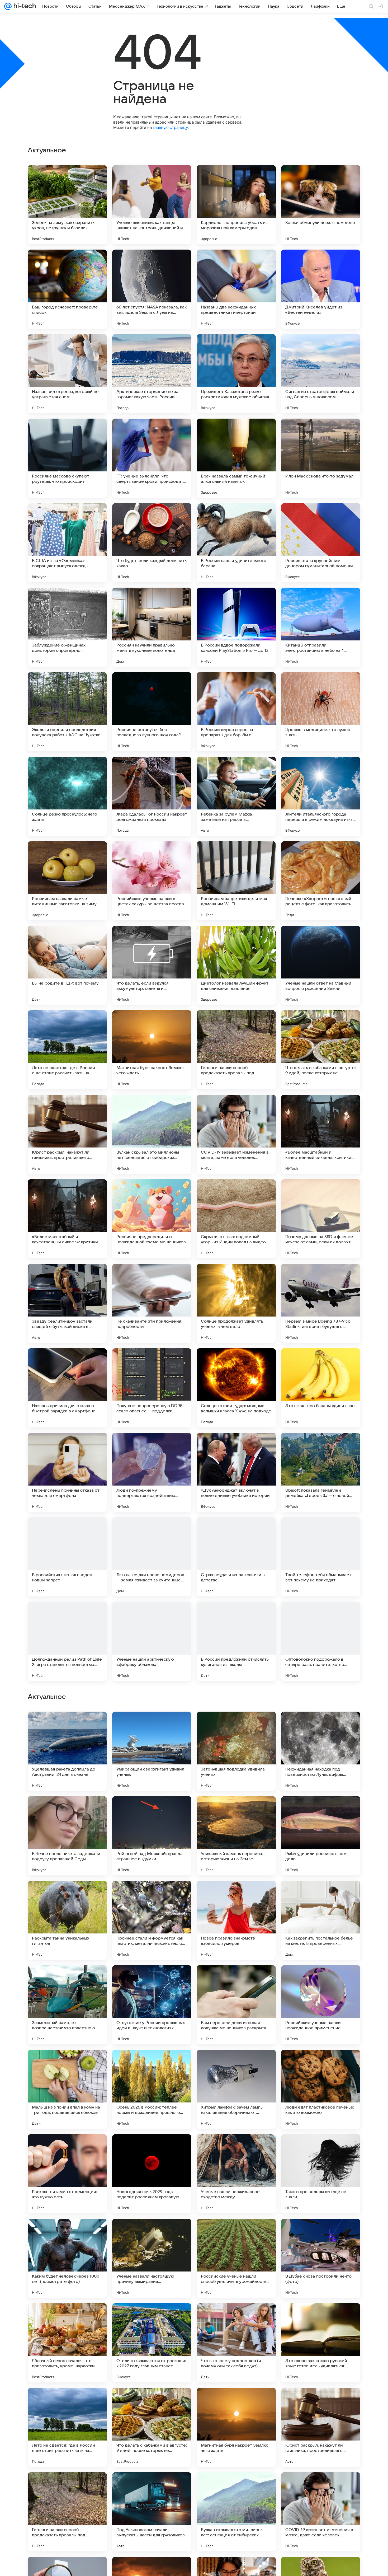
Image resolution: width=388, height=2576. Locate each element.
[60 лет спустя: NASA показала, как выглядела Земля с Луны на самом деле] (152, 289)
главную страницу (170, 127)
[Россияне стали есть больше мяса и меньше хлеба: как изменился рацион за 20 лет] (236, 1979)
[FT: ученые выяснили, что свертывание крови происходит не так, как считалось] (152, 458)
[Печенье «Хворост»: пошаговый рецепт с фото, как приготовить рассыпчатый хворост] (321, 881)
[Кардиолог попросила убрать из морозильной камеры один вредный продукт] (236, 205)
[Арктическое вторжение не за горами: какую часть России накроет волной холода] (152, 374)
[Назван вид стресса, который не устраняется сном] (67, 374)
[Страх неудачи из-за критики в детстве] (236, 1557)
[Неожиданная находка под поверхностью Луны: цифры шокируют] (321, 2089)
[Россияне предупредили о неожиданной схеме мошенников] (152, 1219)
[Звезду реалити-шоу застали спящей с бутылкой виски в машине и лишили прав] (67, 1303)
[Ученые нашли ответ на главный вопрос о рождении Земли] (321, 965)
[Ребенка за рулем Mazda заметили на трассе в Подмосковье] (236, 796)
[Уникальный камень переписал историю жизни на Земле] (236, 2174)
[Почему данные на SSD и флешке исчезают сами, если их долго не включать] (321, 1219)
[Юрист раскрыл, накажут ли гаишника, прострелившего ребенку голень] (67, 1134)
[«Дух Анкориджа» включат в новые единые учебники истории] (236, 1472)
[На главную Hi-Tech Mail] (24, 6)
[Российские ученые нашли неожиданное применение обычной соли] (321, 2343)
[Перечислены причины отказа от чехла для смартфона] (67, 1472)
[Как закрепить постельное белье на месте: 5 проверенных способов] (321, 2258)
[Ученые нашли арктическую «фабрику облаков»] (152, 1641)
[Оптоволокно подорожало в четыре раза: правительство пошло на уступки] (321, 1641)
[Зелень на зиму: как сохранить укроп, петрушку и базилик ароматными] (67, 205)
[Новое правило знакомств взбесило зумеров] (236, 2258)
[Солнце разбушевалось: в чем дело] (321, 1895)
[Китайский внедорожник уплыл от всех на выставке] (152, 1726)
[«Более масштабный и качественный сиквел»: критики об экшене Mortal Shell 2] (321, 1134)
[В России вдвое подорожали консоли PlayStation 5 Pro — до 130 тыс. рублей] (236, 627)
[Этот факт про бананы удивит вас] (321, 1388)
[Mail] (8, 6)
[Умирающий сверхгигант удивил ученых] (152, 2089)
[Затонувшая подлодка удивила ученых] (236, 2089)
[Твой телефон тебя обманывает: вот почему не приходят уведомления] (321, 1557)
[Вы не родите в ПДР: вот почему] (67, 965)
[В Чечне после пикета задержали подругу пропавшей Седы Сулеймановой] (67, 2174)
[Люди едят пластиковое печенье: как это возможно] (321, 2427)
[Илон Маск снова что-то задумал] (321, 458)
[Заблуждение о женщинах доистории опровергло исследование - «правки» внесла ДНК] (67, 627)
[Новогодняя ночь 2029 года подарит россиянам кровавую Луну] (152, 2512)
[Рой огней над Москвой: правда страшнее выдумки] (152, 2174)
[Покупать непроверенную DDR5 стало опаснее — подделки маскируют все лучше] (152, 1388)
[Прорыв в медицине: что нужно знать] (321, 712)
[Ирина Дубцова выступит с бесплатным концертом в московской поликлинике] (321, 1979)
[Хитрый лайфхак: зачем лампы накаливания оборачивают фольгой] (236, 2427)
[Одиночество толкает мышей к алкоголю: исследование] (67, 1979)
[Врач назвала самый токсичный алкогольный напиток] (236, 458)
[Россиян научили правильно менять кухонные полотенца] (152, 627)
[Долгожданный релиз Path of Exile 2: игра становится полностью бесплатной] (67, 1641)
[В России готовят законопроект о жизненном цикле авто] (67, 1810)
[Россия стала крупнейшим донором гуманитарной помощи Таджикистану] (321, 543)
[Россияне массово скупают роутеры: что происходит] (67, 458)
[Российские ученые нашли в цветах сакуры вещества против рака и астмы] (152, 881)
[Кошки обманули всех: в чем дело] (321, 205)
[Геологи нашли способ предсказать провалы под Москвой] (236, 1050)
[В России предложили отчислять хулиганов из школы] (236, 1641)
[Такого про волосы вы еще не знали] (321, 2512)
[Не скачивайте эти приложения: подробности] (152, 1303)
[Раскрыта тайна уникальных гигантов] (67, 2258)
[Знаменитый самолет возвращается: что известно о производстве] (67, 2343)
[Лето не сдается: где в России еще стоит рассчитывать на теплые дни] (67, 1050)
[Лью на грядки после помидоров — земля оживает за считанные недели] (152, 1557)
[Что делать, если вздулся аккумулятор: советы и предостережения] (152, 965)
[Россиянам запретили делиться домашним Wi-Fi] (236, 881)
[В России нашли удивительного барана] (236, 543)
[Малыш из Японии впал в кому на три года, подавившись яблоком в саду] (67, 2427)
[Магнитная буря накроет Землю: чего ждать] (152, 1050)
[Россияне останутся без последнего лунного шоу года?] (152, 712)
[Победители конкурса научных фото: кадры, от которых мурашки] (236, 1895)
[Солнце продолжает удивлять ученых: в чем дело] (236, 1303)
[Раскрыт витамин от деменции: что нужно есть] (67, 2512)
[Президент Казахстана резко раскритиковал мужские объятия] (236, 374)
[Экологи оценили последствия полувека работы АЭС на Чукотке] (67, 712)
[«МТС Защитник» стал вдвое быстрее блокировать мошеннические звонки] (236, 1810)
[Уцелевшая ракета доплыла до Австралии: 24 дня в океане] (67, 2089)
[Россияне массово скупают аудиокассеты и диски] (67, 1895)
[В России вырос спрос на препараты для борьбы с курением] (236, 712)
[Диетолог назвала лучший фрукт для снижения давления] (236, 965)
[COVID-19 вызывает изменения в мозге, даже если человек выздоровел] (236, 1134)
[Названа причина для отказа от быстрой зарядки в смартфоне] (67, 1388)
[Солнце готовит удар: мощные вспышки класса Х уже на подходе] (236, 1388)
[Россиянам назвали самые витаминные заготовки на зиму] (67, 881)
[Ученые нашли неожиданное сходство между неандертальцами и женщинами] (236, 2512)
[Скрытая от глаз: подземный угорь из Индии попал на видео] (236, 1219)
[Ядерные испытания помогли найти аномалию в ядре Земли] (152, 1979)
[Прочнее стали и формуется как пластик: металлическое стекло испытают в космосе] (152, 2258)
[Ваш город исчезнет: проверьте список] (67, 289)
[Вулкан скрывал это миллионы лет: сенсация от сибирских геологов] (152, 1134)
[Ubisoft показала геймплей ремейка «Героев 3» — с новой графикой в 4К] (321, 1472)
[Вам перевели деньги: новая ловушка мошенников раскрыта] (236, 2343)
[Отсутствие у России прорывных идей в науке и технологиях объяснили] (152, 2343)
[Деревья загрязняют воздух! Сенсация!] (236, 1726)
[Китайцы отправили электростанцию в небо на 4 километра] (321, 627)
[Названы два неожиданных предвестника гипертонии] (236, 289)
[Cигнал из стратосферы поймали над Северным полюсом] (321, 374)
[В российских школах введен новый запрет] (67, 1557)
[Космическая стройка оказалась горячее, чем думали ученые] (152, 1895)
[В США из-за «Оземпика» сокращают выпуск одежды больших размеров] (67, 543)
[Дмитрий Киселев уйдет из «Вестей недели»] (321, 289)
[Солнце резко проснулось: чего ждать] (67, 796)
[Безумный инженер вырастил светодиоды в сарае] (67, 1726)
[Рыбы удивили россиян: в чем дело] (321, 2174)
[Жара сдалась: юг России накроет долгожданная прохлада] (152, 796)
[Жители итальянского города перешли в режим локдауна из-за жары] (321, 796)
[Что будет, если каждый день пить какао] (152, 543)
